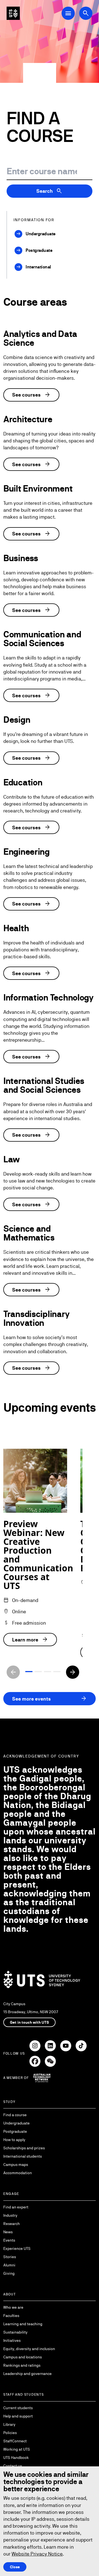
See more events (50, 1699)
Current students (18, 2408)
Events (9, 2240)
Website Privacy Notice (37, 2554)
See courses (31, 395)
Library (9, 2424)
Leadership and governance (28, 2374)
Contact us (13, 2466)
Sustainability (15, 2332)
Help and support (18, 2416)
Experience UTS (17, 2248)
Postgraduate (15, 2131)
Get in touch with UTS (29, 2022)
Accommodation (18, 2173)
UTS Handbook (16, 2458)
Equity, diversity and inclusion (29, 2349)
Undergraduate (16, 2123)
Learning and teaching (23, 2324)
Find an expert (16, 2207)
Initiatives (12, 2340)
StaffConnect (15, 2441)
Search (50, 191)
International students (23, 2156)
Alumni (9, 2265)
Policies (10, 2433)
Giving (9, 2273)
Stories (10, 2257)
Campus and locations (23, 2357)
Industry (10, 2215)
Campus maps (16, 2165)
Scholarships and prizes (24, 2148)
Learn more (30, 1640)
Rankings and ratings (22, 2365)
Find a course (15, 2115)
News (8, 2232)
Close (15, 2567)
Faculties (11, 2316)
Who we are (13, 2307)
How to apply (14, 2140)
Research (12, 2224)
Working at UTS (17, 2449)
